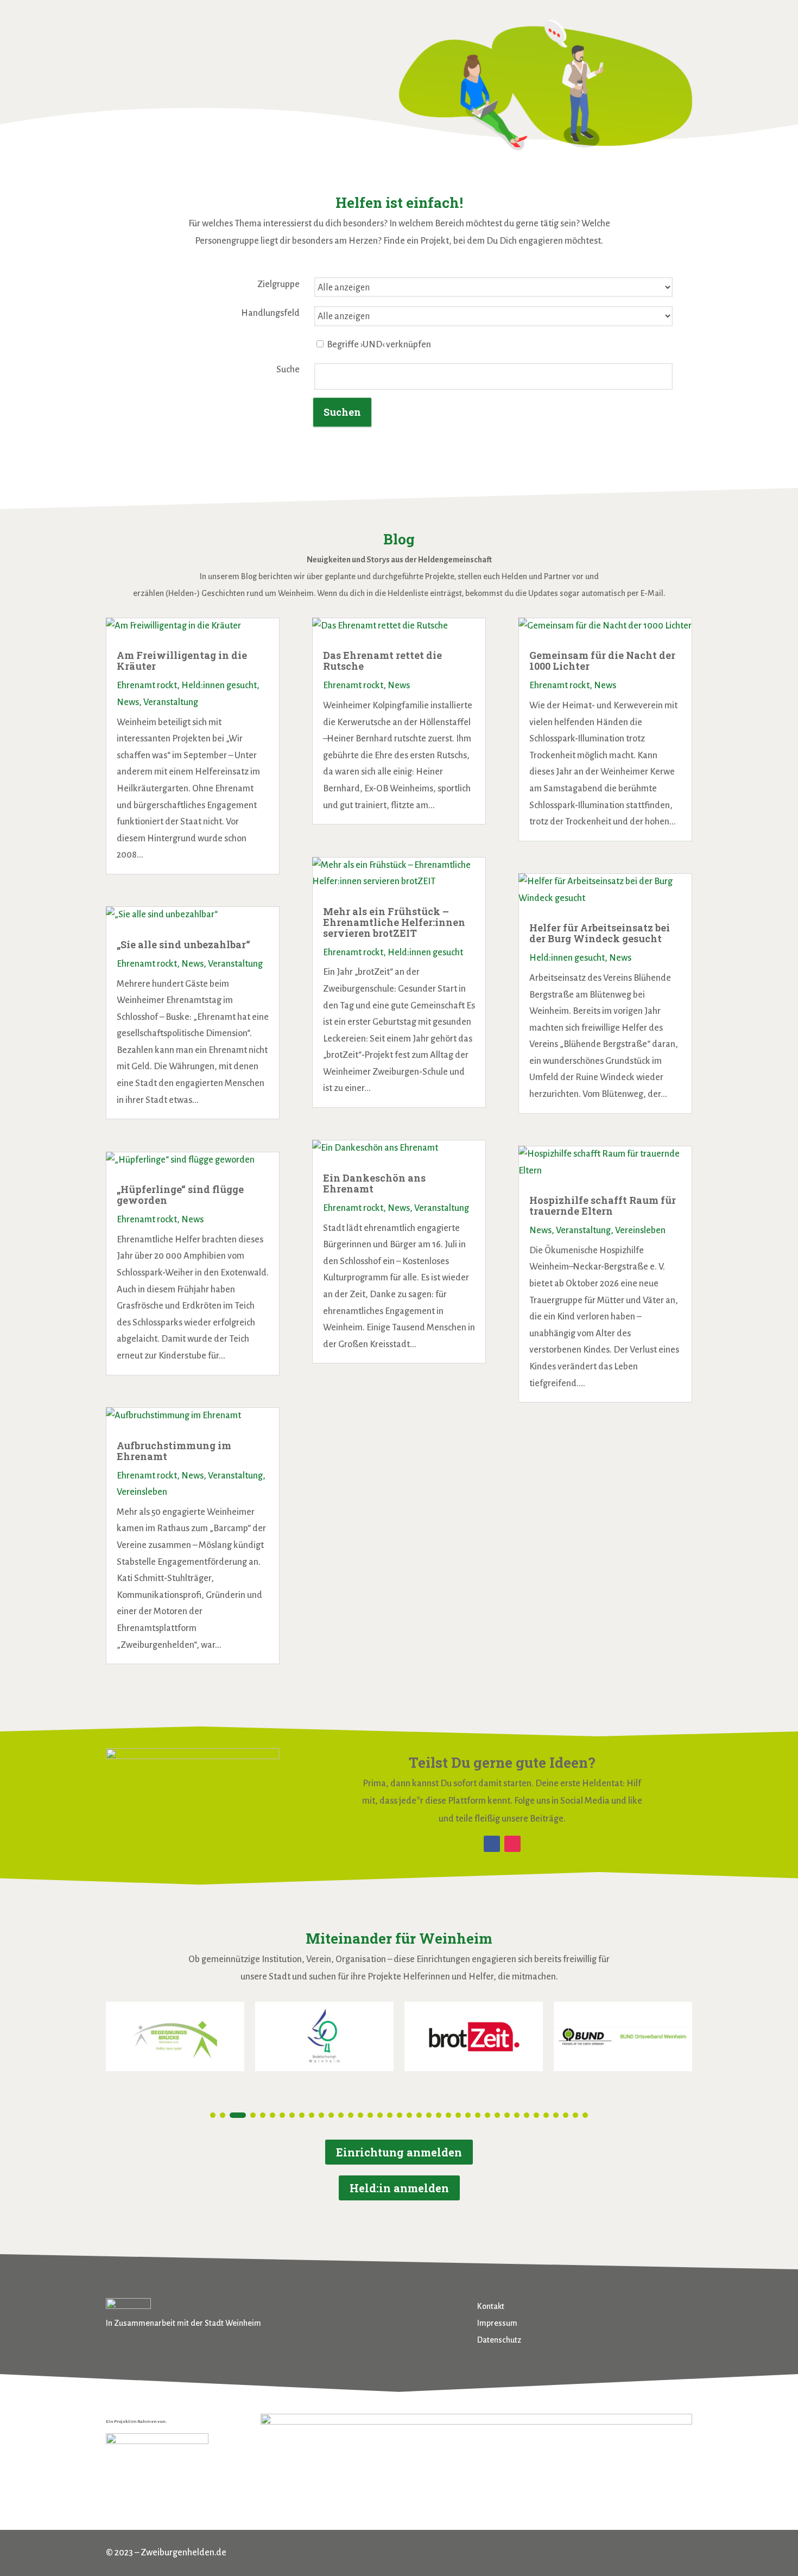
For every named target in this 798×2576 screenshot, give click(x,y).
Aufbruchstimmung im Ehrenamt (174, 1451)
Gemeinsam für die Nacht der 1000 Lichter (602, 661)
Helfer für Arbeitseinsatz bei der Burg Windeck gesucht (600, 933)
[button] (213, 2115)
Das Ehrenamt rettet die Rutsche (382, 661)
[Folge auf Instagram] (512, 1844)
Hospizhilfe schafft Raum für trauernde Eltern (603, 1205)
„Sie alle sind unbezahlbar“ (183, 944)
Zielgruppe (278, 284)
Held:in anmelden (399, 2188)
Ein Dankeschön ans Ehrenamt (374, 1183)
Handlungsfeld (270, 313)
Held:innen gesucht (219, 686)
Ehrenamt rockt (147, 686)
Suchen (342, 412)
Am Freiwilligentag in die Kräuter (182, 661)
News (128, 702)
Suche (288, 370)
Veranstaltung (171, 702)
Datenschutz (499, 2340)
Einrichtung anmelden (399, 2152)
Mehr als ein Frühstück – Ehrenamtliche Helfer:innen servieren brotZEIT (394, 922)
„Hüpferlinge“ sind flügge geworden (180, 1195)
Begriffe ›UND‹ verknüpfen (378, 345)
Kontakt (491, 2306)
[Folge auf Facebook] (492, 1844)
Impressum (497, 2323)
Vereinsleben (142, 1492)
